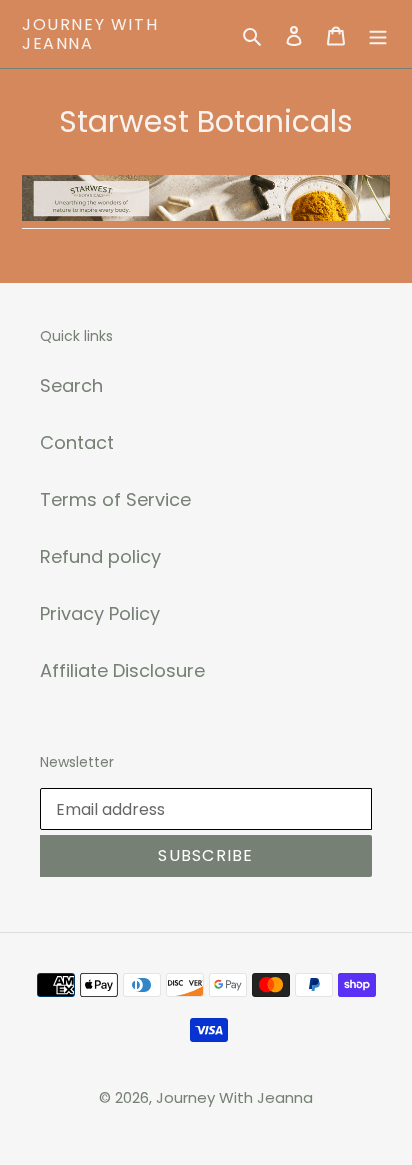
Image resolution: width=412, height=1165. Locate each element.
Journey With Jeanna (90, 34)
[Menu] (378, 34)
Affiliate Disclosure (122, 670)
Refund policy (100, 556)
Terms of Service (115, 499)
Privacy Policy (100, 613)
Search (71, 385)
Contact (77, 442)
